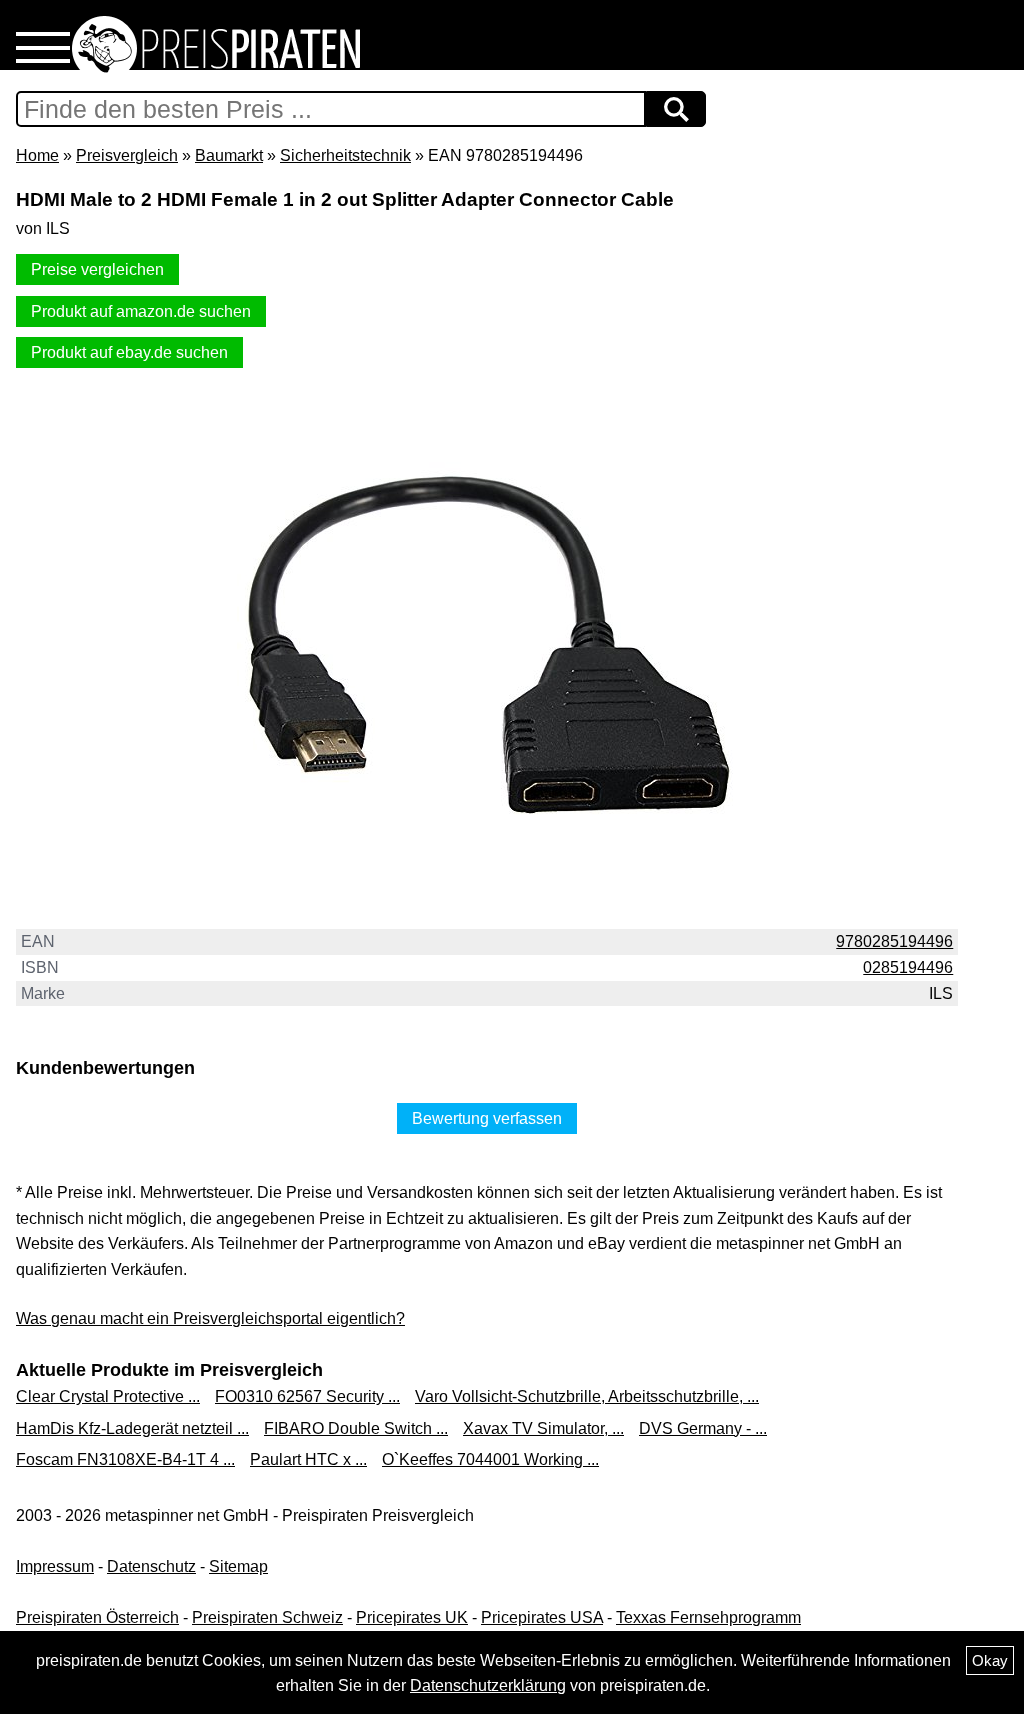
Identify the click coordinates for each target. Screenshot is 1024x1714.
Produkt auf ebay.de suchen (129, 352)
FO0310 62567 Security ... (307, 1396)
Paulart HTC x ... (308, 1459)
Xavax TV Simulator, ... (543, 1428)
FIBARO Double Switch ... (356, 1428)
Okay (990, 1660)
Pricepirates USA (542, 1617)
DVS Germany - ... (703, 1428)
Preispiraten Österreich (97, 1617)
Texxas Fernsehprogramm (708, 1617)
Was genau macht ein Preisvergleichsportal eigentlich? (210, 1318)
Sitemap (238, 1566)
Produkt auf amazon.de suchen (141, 311)
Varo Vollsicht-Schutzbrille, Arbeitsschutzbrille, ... (587, 1396)
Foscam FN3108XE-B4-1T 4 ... (125, 1459)
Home (37, 155)
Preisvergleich (127, 155)
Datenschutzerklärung (488, 1685)
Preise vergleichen (97, 269)
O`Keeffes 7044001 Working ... (490, 1459)
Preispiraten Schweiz (267, 1617)
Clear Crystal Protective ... (108, 1396)
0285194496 (908, 967)
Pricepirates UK (412, 1617)
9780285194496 (894, 941)
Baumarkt (229, 155)
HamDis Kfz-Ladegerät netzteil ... (132, 1428)
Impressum (55, 1566)
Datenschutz (151, 1566)
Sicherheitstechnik (345, 155)
